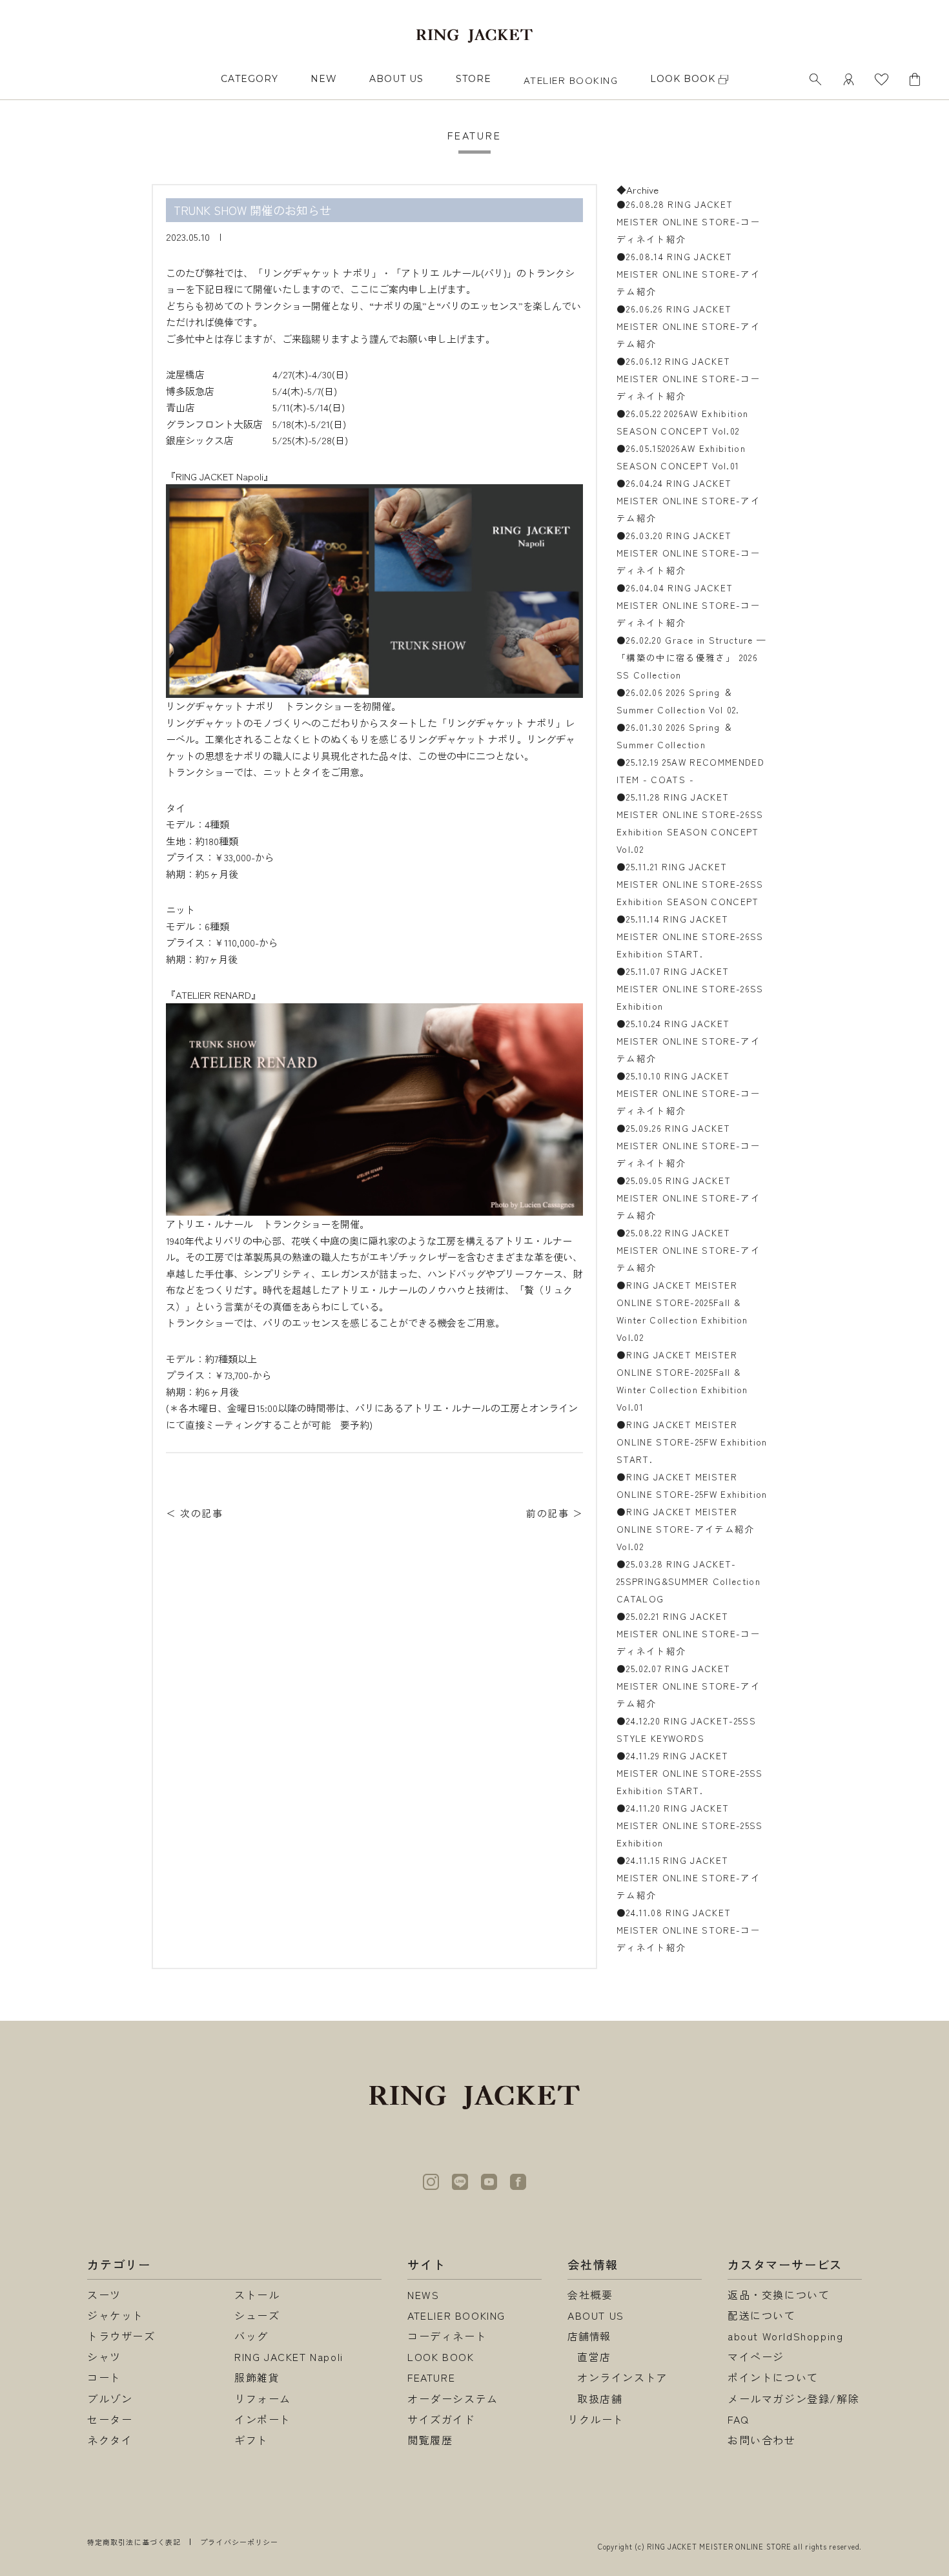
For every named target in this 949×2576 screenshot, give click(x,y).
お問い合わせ (762, 2440)
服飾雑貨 (257, 2377)
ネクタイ (110, 2440)
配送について (762, 2315)
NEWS (423, 2295)
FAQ (739, 2419)
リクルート (596, 2419)
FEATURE (431, 2377)
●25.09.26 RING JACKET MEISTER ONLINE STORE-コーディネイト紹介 (689, 1145)
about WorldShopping (785, 2336)
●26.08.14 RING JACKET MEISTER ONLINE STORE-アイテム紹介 (689, 274)
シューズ (257, 2315)
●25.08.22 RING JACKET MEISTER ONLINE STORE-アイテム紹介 (689, 1250)
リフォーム (263, 2398)
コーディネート (447, 2336)
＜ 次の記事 (194, 1513)
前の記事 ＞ (555, 1513)
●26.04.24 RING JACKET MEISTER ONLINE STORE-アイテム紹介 (689, 500)
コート (104, 2377)
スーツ (104, 2295)
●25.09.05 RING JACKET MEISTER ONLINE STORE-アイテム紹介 (689, 1198)
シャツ (104, 2356)
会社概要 (590, 2295)
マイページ (756, 2356)
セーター (110, 2419)
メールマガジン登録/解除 (793, 2398)
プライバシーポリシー (239, 2542)
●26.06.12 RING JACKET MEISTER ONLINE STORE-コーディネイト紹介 (689, 378)
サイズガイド (442, 2419)
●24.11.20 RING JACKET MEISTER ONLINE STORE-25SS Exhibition (690, 1825)
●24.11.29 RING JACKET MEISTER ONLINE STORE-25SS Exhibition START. (690, 1773)
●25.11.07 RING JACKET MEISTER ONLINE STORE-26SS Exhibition (690, 988)
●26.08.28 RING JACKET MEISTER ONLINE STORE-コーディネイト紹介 (689, 221)
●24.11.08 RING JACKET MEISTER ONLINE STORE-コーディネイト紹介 (689, 1930)
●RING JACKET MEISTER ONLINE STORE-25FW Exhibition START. (692, 1442)
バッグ (251, 2336)
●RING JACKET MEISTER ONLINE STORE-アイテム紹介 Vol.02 (686, 1529)
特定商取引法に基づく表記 (134, 2542)
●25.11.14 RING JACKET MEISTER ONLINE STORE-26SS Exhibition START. (690, 936)
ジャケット (116, 2315)
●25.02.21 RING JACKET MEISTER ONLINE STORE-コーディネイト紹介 (689, 1633)
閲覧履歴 (430, 2440)
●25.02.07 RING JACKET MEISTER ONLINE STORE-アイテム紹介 (689, 1686)
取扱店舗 (600, 2398)
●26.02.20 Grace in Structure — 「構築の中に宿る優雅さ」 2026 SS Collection (692, 657)
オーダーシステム (453, 2398)
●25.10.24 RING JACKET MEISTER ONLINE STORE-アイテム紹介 (689, 1041)
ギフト (251, 2440)
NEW (324, 79)
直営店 (594, 2356)
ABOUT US (396, 79)
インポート (263, 2419)
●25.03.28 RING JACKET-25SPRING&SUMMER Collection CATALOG (689, 1581)
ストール (257, 2295)
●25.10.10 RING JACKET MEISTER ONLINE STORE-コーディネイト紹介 (689, 1093)
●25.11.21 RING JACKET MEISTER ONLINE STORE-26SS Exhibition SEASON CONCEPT (690, 884)
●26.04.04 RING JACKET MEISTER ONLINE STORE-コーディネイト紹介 (689, 605)
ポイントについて (773, 2377)
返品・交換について (779, 2295)
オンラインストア (623, 2377)
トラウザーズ (121, 2336)
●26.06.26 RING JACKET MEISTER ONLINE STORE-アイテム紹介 (689, 326)
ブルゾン (110, 2398)
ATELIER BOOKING (571, 80)
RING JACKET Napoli (289, 2356)
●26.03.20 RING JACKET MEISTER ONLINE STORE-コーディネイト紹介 (689, 553)
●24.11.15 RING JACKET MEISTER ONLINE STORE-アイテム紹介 (689, 1877)
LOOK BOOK (441, 2356)
